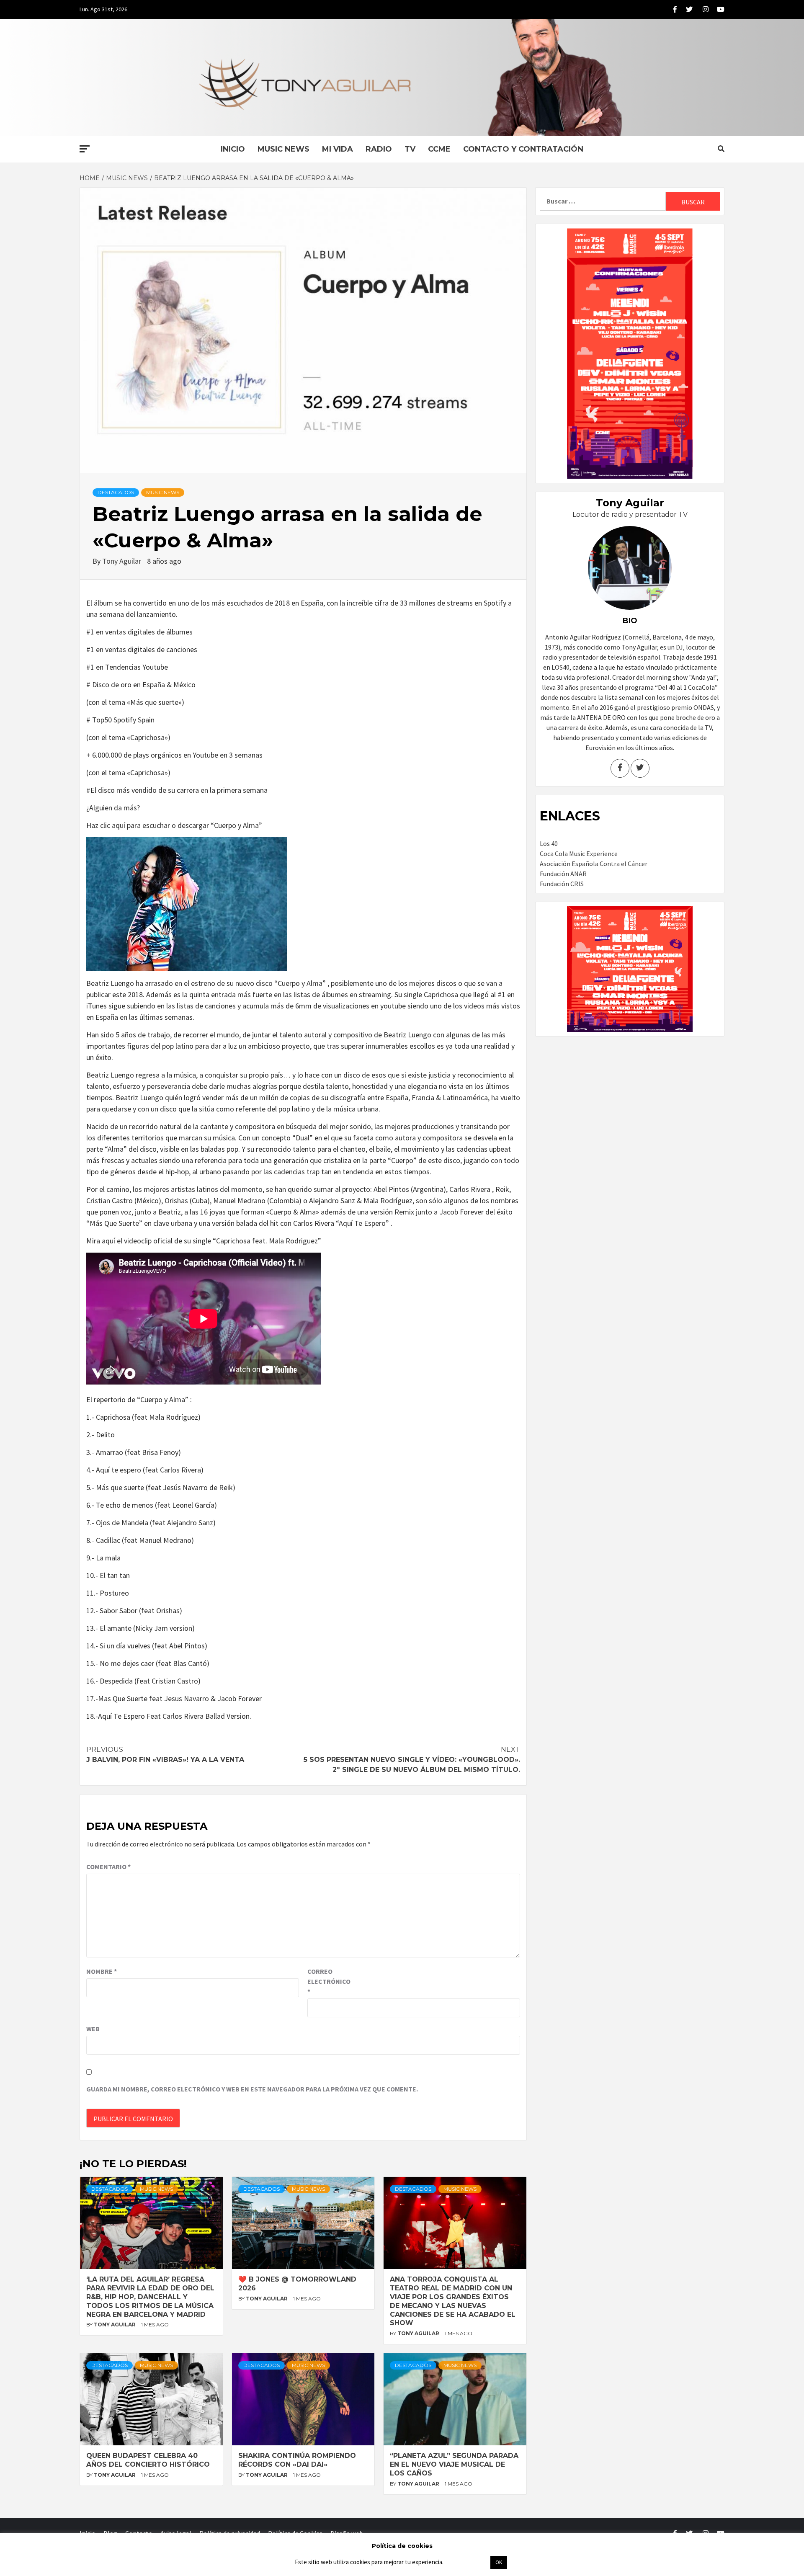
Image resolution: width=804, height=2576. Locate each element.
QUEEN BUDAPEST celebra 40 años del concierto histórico (148, 2460)
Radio (379, 149)
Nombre (102, 1971)
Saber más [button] (466, 2562)
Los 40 (549, 843)
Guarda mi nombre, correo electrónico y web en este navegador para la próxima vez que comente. (252, 2089)
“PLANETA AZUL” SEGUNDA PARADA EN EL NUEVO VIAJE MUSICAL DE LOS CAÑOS (454, 2464)
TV (410, 149)
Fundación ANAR (563, 874)
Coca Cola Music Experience (579, 854)
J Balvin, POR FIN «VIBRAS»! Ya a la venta (165, 1755)
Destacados (116, 492)
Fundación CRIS (562, 884)
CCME (439, 149)
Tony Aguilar (122, 561)
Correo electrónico (328, 1981)
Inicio (233, 149)
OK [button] (499, 2562)
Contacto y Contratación (523, 149)
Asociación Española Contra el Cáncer (594, 864)
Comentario (108, 1867)
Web (93, 2029)
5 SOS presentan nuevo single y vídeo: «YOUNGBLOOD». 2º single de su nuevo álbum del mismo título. (412, 1760)
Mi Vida (338, 149)
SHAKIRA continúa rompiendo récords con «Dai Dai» (297, 2460)
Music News (283, 149)
